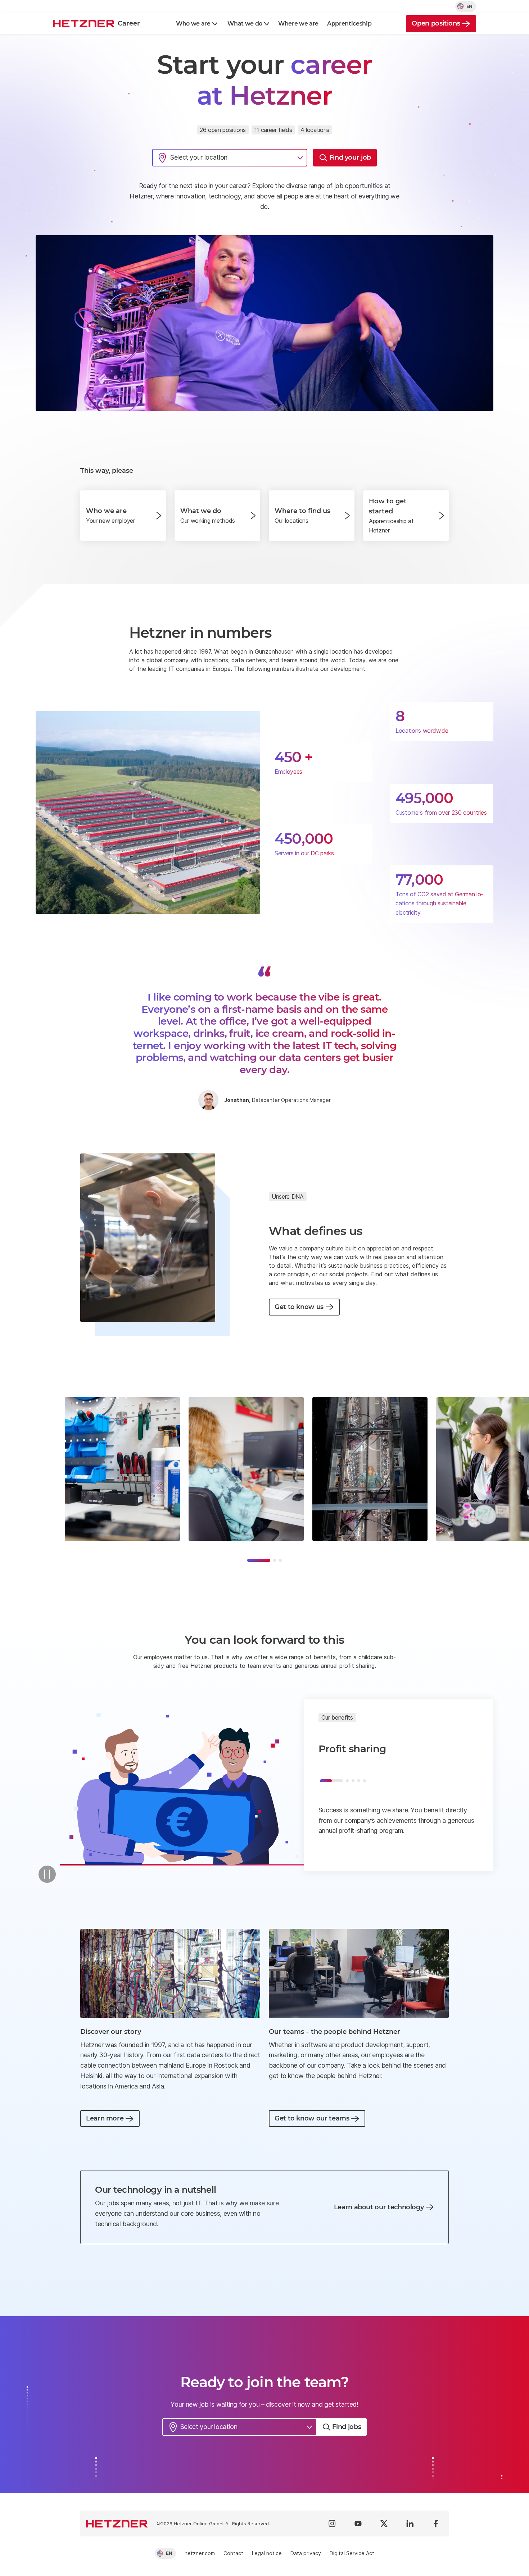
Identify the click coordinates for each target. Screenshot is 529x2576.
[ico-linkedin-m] (410, 2524)
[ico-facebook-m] (436, 2524)
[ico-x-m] (384, 2524)
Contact (233, 2553)
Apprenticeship (349, 24)
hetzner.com (200, 2553)
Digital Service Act (352, 2553)
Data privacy (306, 2553)
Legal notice (267, 2553)
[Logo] (117, 2524)
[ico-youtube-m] (358, 2524)
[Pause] (47, 1874)
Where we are (298, 24)
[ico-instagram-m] (332, 2524)
